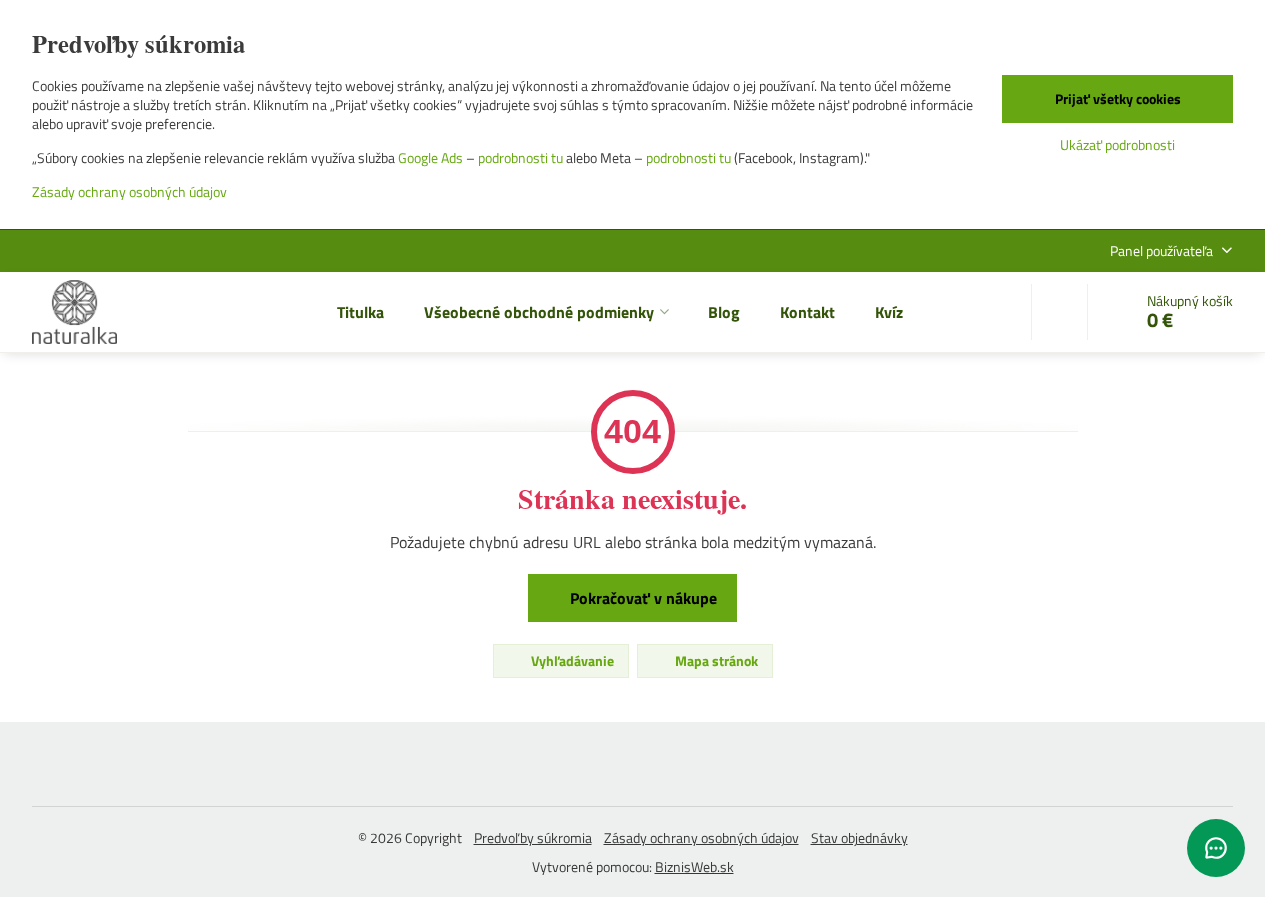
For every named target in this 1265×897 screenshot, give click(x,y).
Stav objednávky (859, 837)
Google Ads (430, 157)
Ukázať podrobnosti (1117, 144)
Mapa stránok (715, 660)
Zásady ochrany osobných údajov (701, 837)
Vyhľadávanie (571, 660)
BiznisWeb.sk (694, 866)
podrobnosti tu (520, 157)
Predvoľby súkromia (533, 837)
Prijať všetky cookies (1118, 98)
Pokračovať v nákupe (641, 598)
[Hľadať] (1059, 312)
